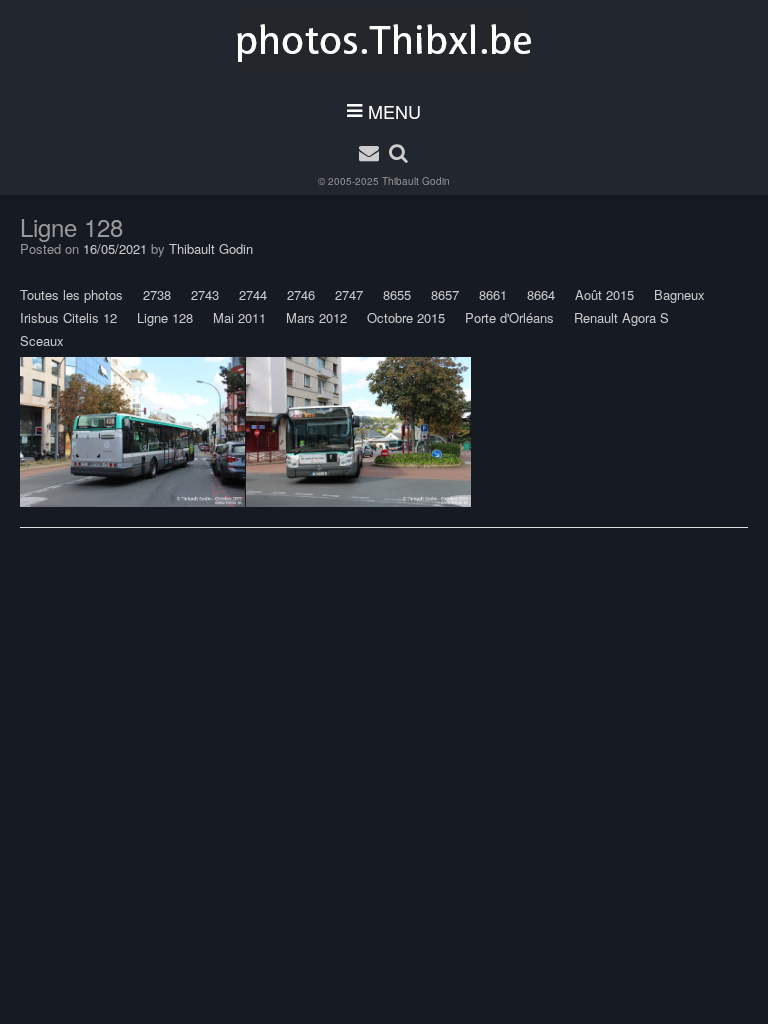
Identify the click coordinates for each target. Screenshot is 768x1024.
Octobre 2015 (406, 317)
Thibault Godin (416, 181)
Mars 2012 (316, 317)
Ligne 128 (165, 317)
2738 (157, 294)
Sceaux (42, 340)
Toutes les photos (71, 294)
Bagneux (679, 294)
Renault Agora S (621, 317)
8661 (493, 294)
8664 (541, 294)
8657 (445, 294)
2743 (205, 294)
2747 (349, 294)
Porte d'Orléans (509, 317)
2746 (301, 294)
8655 (397, 294)
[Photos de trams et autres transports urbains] (384, 41)
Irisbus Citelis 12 (68, 317)
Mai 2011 (239, 317)
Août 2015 (604, 294)
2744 (253, 294)
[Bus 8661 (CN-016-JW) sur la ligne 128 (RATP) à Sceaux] (132, 432)
